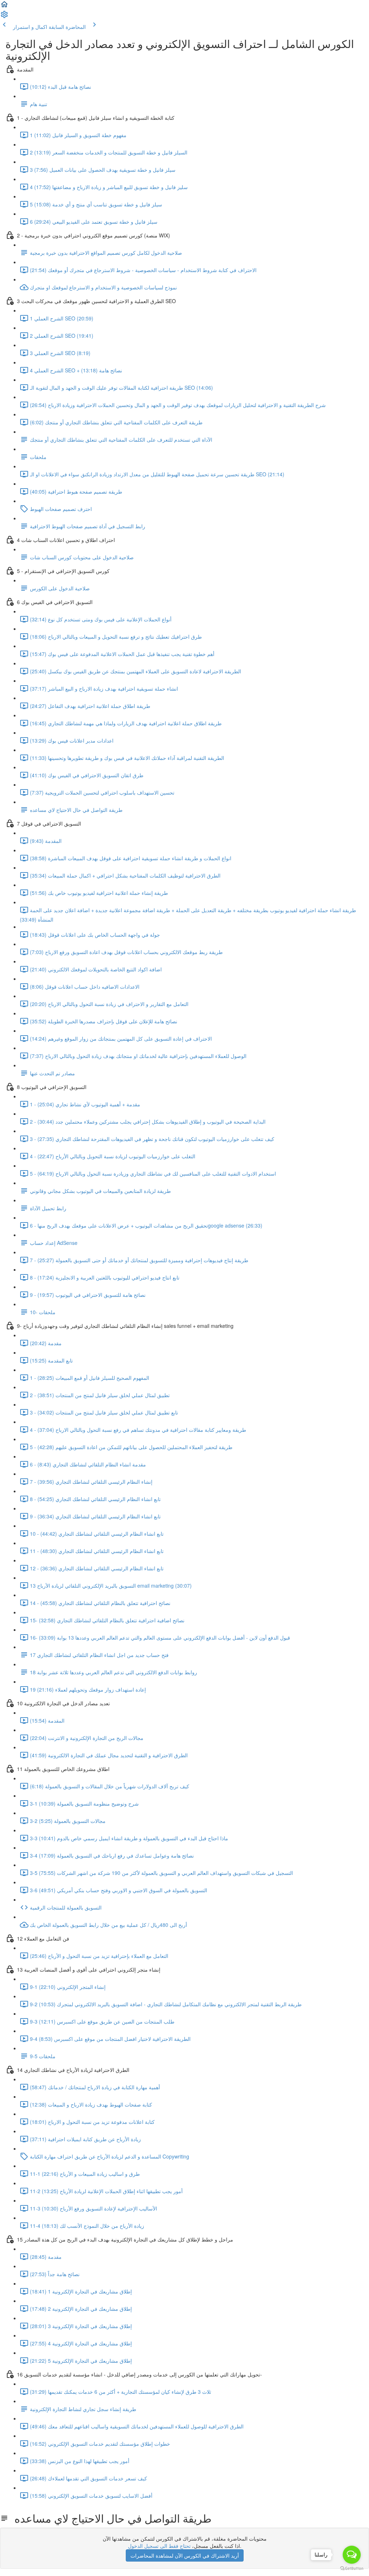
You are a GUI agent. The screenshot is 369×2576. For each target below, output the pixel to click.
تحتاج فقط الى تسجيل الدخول (159, 2546)
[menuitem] (4, 17)
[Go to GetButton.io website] (352, 2569)
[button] (4, 6)
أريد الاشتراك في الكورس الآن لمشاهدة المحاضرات (185, 2555)
